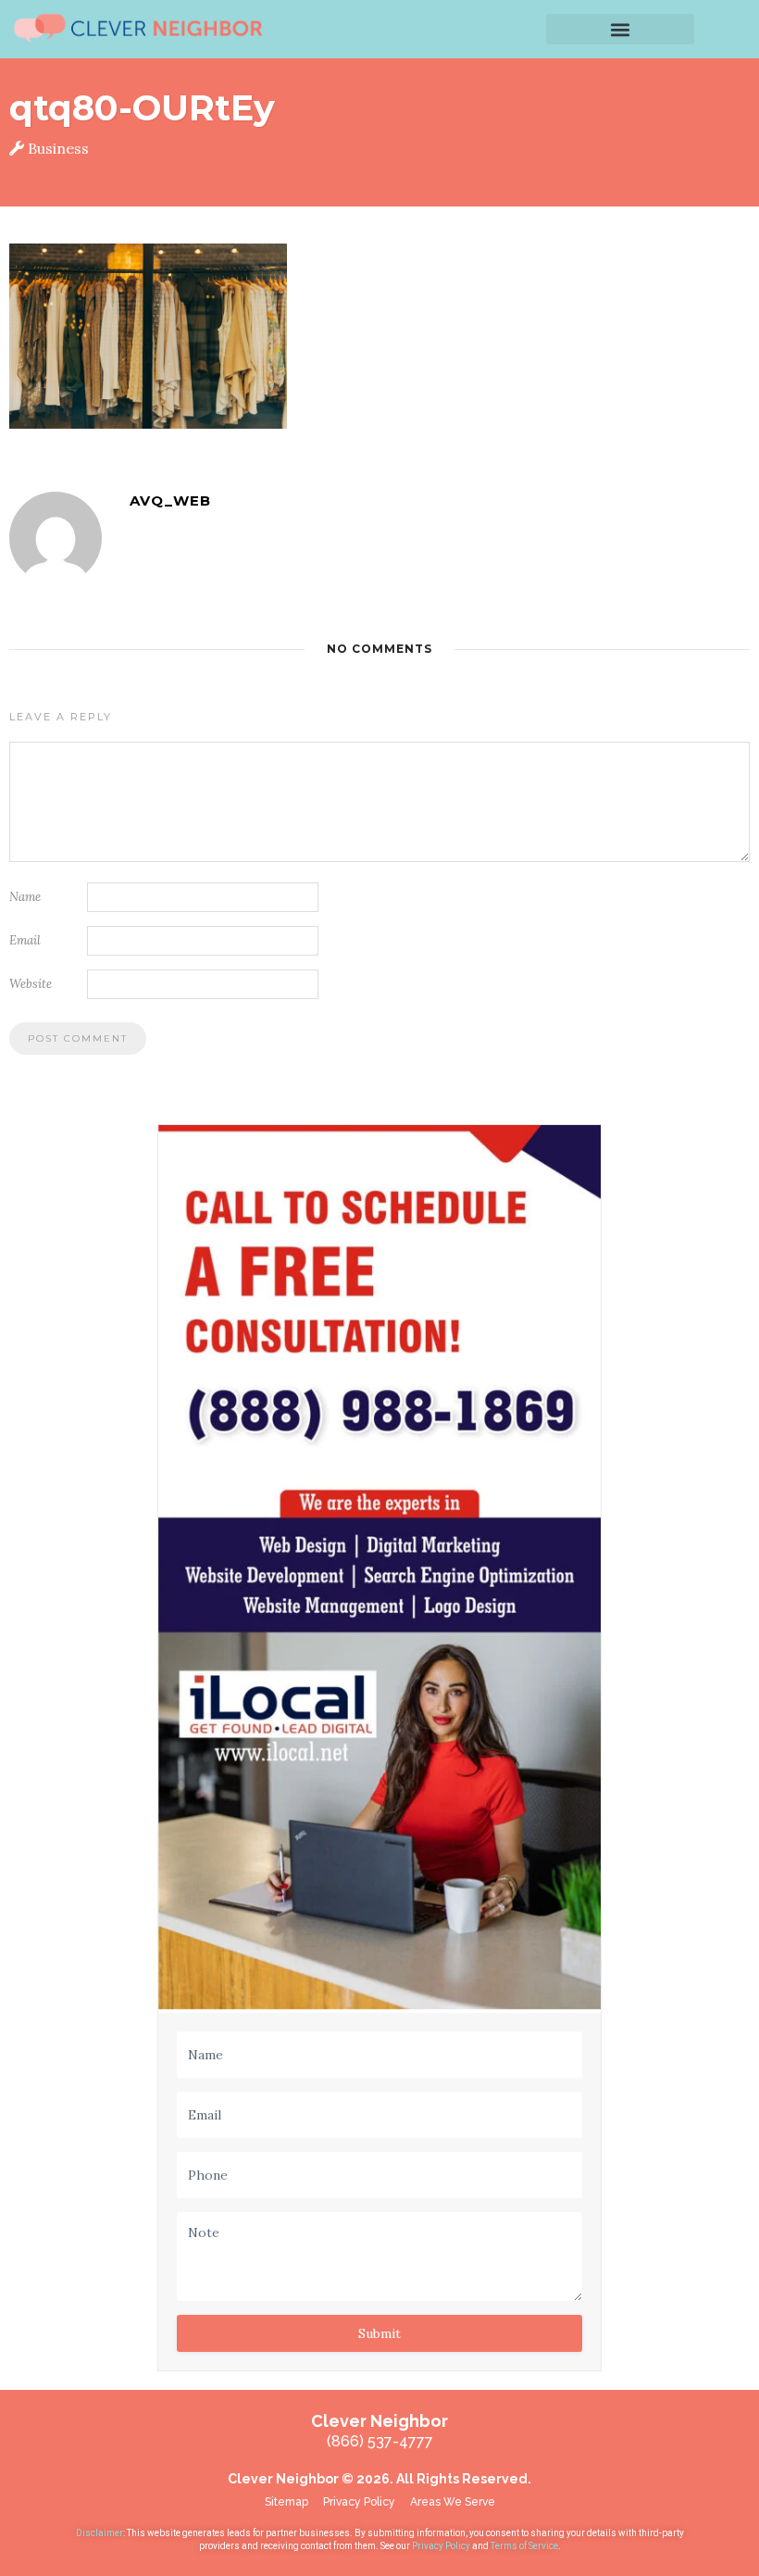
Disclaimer (100, 2533)
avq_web (170, 500)
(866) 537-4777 (380, 2441)
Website (31, 984)
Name (25, 897)
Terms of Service (524, 2546)
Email (25, 940)
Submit (379, 2333)
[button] (620, 29)
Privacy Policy (442, 2546)
